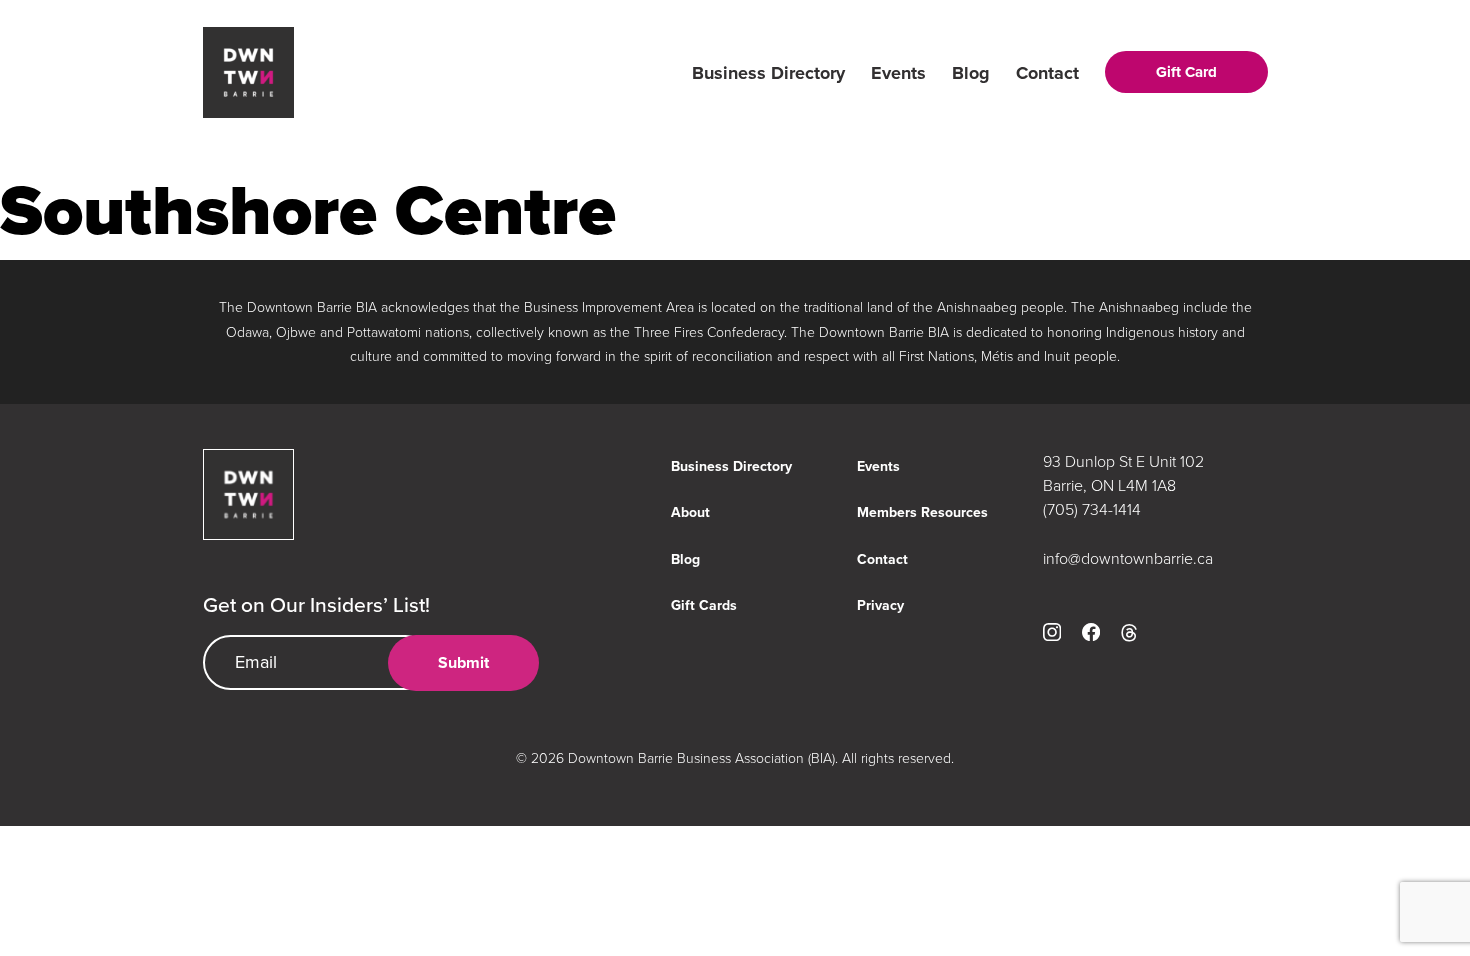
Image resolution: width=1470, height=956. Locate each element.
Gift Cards (704, 605)
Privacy (880, 605)
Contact (1047, 73)
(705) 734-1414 (1092, 509)
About (690, 512)
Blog (971, 73)
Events (898, 73)
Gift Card (1186, 72)
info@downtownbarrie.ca (1128, 558)
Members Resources (922, 512)
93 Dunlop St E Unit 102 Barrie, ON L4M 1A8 (1123, 473)
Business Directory (768, 73)
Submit (463, 662)
